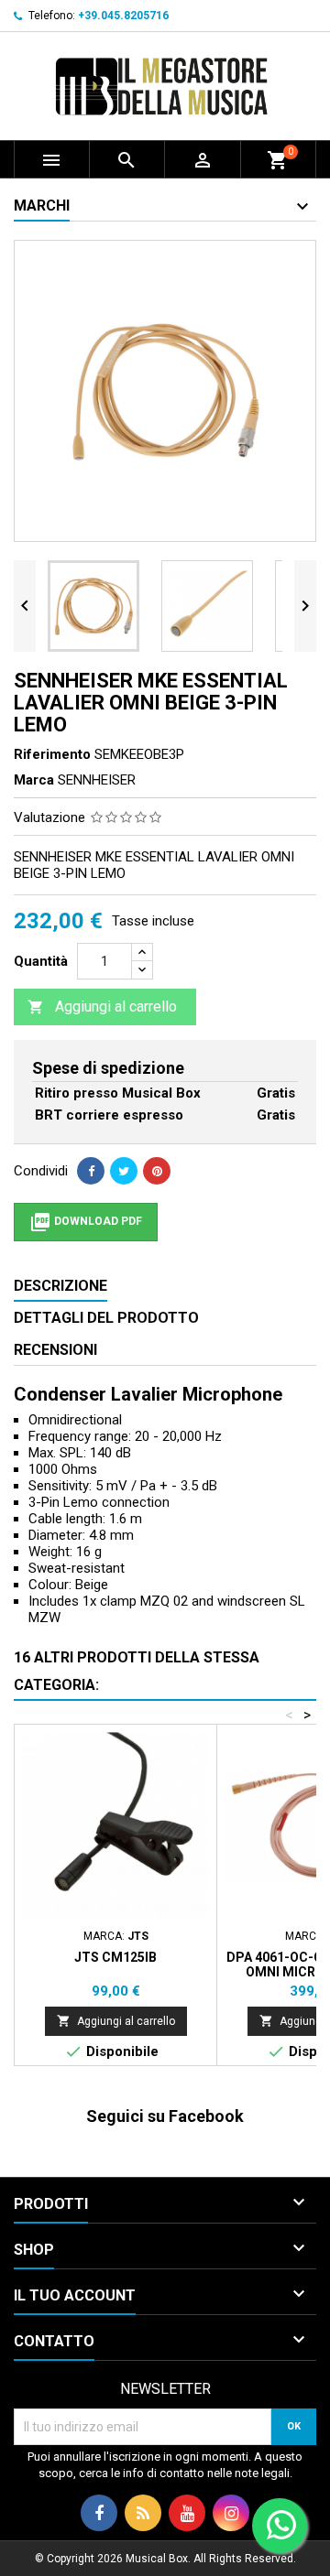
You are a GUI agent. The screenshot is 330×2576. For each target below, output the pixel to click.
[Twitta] (124, 1171)
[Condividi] (91, 1171)
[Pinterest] (157, 1171)
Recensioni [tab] (55, 1350)
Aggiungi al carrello (102, 1007)
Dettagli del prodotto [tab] (106, 1318)
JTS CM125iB (115, 1957)
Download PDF (86, 1222)
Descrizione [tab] (60, 1286)
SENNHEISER (97, 780)
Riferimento (52, 754)
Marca (34, 780)
